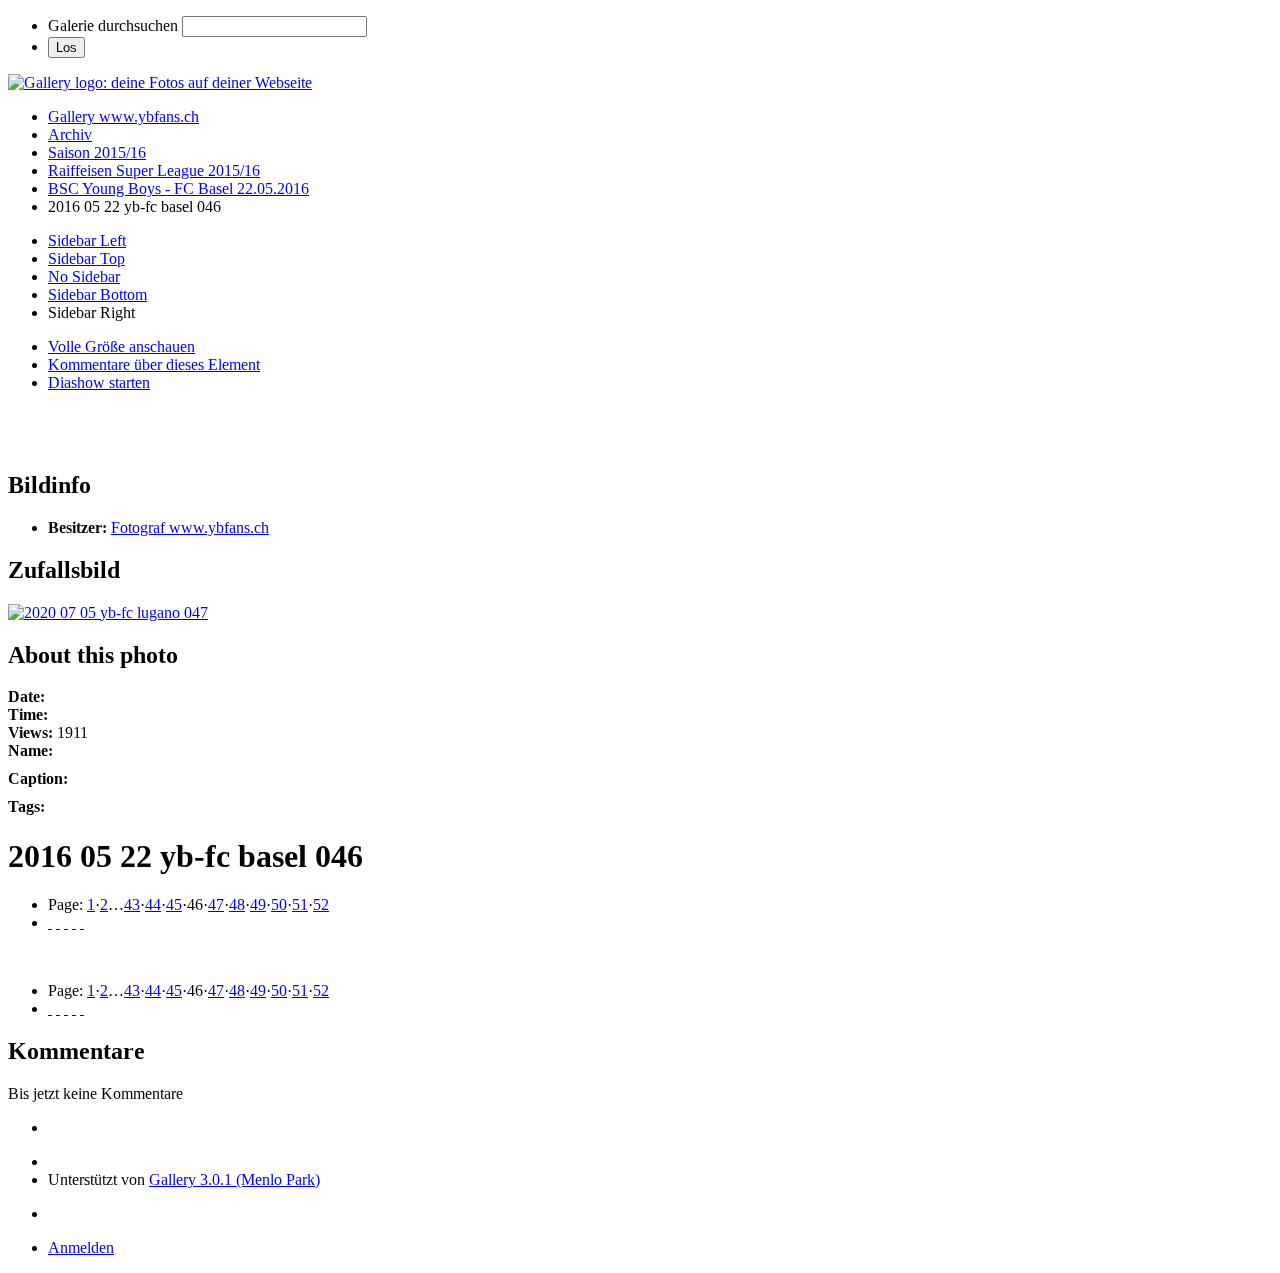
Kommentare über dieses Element (154, 364)
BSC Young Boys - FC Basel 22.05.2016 (178, 188)
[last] (82, 922)
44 (153, 904)
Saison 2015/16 (97, 152)
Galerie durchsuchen (113, 25)
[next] (74, 922)
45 (174, 904)
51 (300, 904)
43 (132, 904)
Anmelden (81, 1247)
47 (216, 904)
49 (258, 904)
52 (321, 904)
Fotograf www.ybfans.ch (190, 527)
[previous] (58, 922)
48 (237, 904)
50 (279, 904)
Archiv (70, 134)
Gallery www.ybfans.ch (123, 116)
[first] (50, 922)
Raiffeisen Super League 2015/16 (154, 170)
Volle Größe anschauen (121, 346)
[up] (66, 922)
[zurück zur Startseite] (160, 82)
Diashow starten (99, 382)
